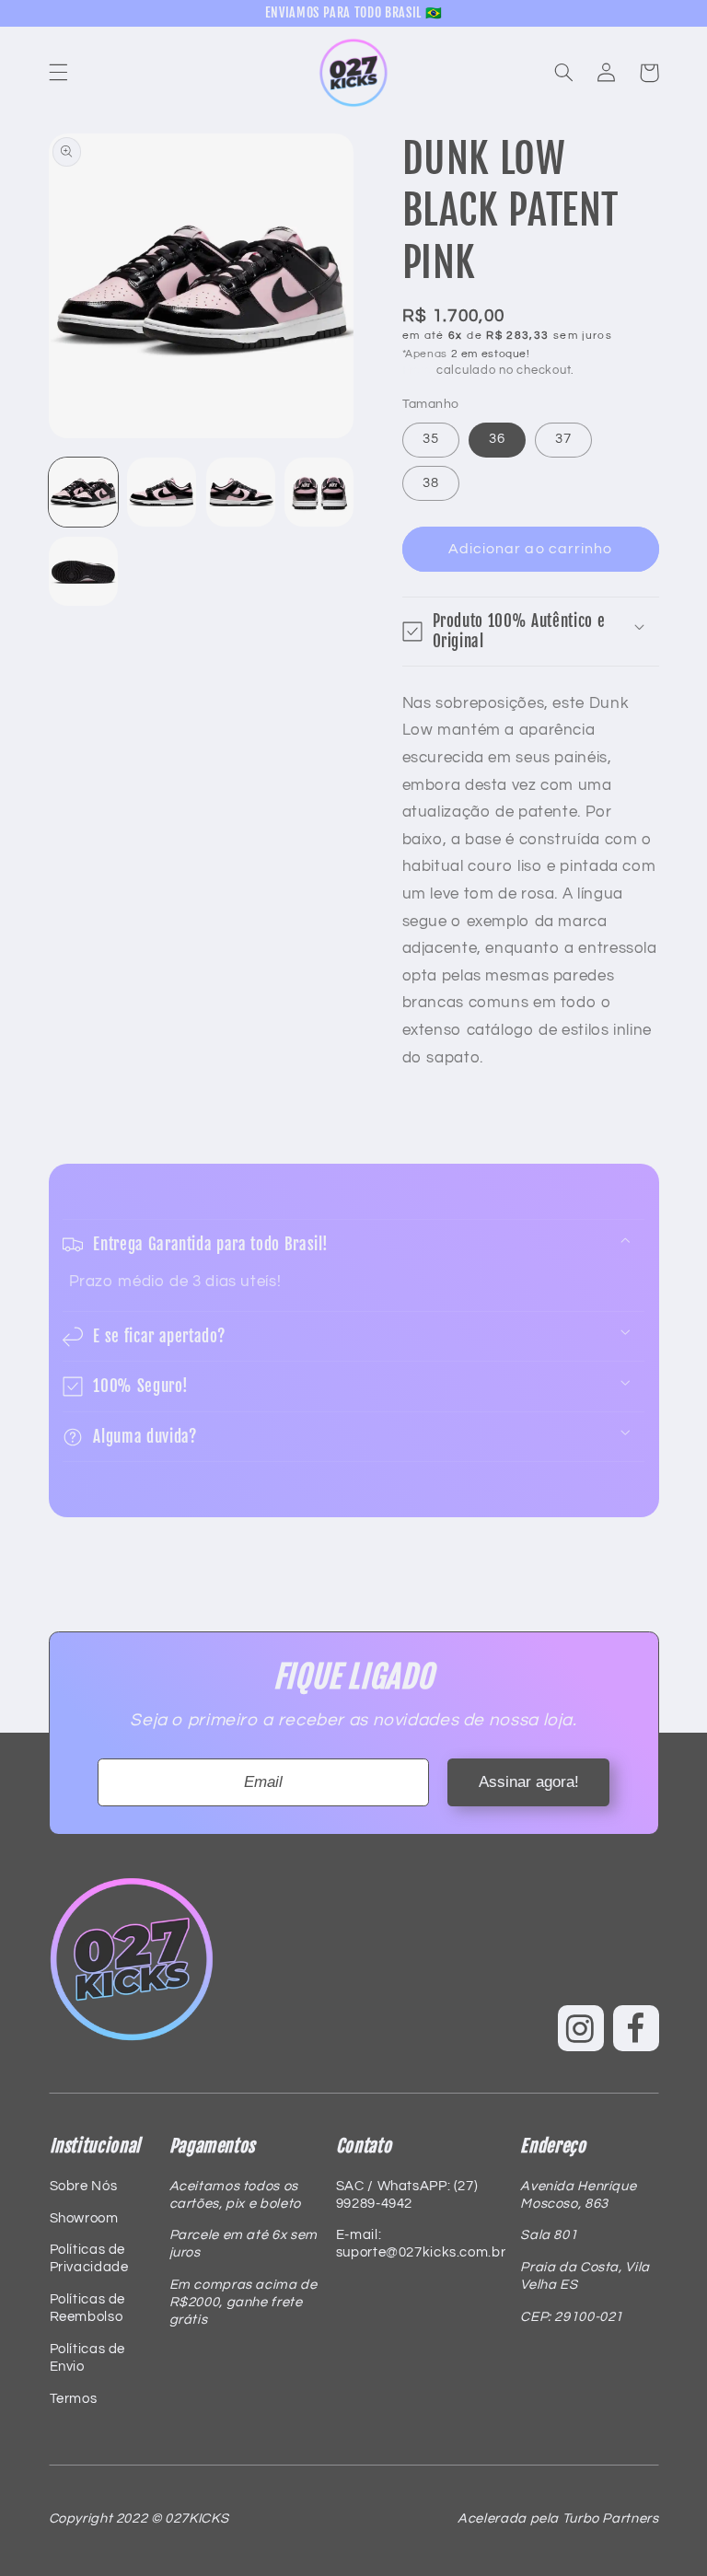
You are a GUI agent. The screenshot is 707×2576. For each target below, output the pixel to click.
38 (431, 483)
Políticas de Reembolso (88, 2308)
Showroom (84, 2218)
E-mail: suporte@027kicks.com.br (421, 2244)
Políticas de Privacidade (89, 2258)
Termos (74, 2399)
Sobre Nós (84, 2186)
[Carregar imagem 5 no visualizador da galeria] (83, 571)
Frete (418, 371)
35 (431, 439)
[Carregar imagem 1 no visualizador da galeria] (83, 492)
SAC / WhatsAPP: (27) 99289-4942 (407, 2195)
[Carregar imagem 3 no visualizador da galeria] (241, 492)
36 (497, 439)
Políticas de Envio (88, 2358)
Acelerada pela (558, 2518)
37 (563, 439)
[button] (58, 73)
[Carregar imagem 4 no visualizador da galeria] (319, 492)
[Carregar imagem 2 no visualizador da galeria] (162, 492)
